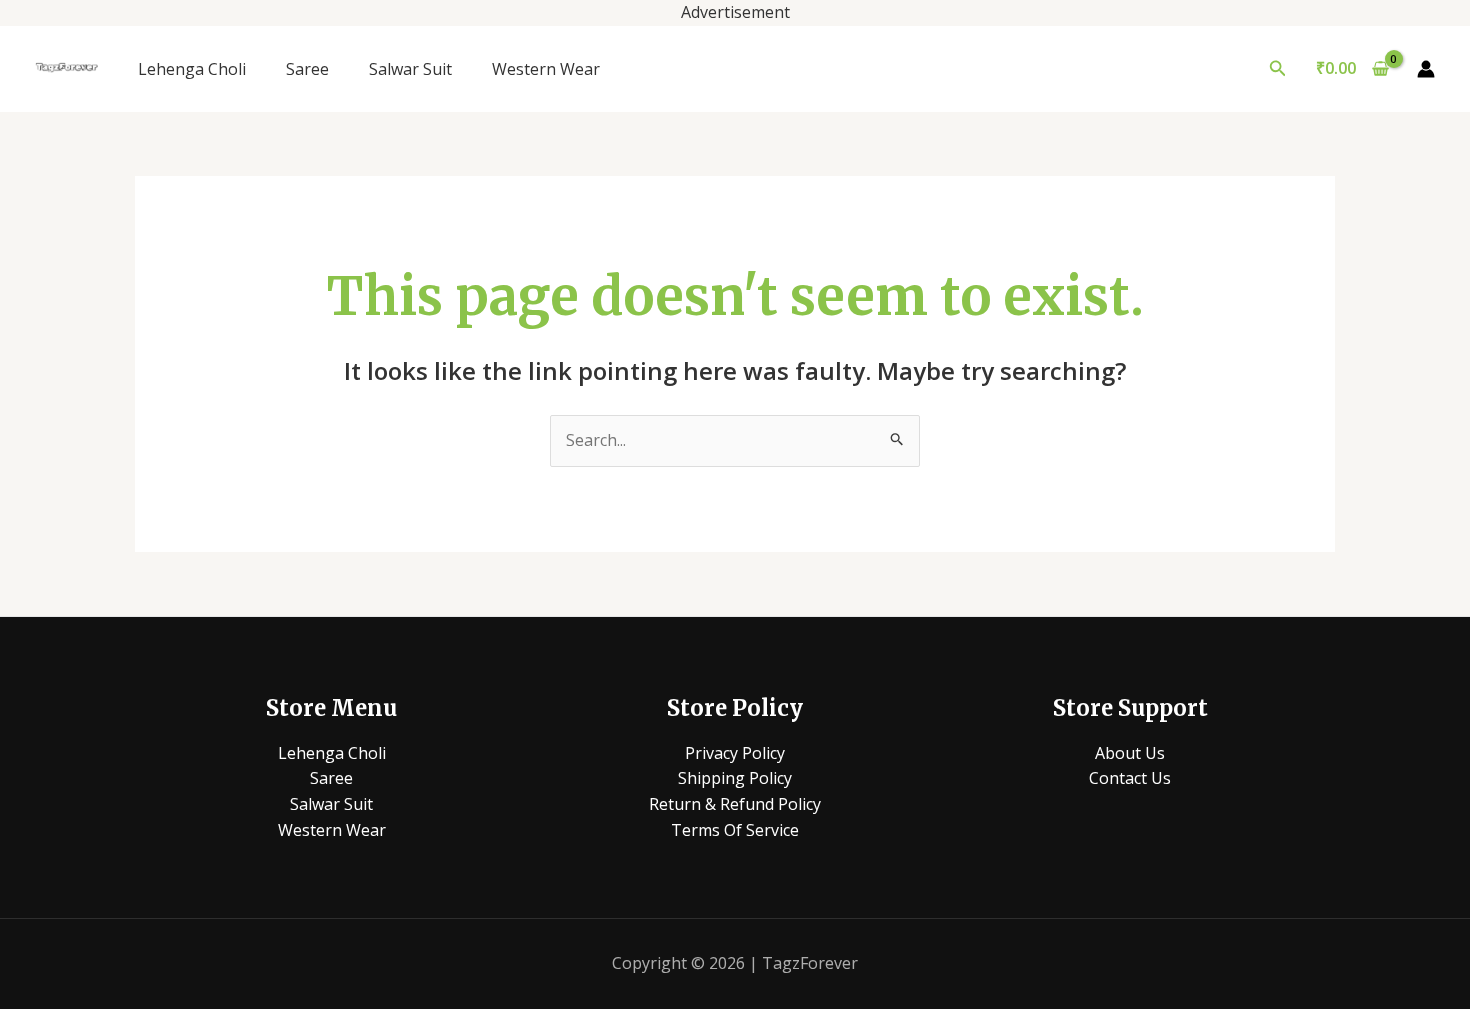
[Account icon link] (1426, 69)
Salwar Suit (410, 69)
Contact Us (1130, 778)
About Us (1130, 753)
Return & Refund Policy (735, 804)
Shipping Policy (735, 778)
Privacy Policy (735, 753)
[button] (1278, 69)
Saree (307, 69)
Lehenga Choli (192, 69)
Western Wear (546, 69)
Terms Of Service (735, 830)
